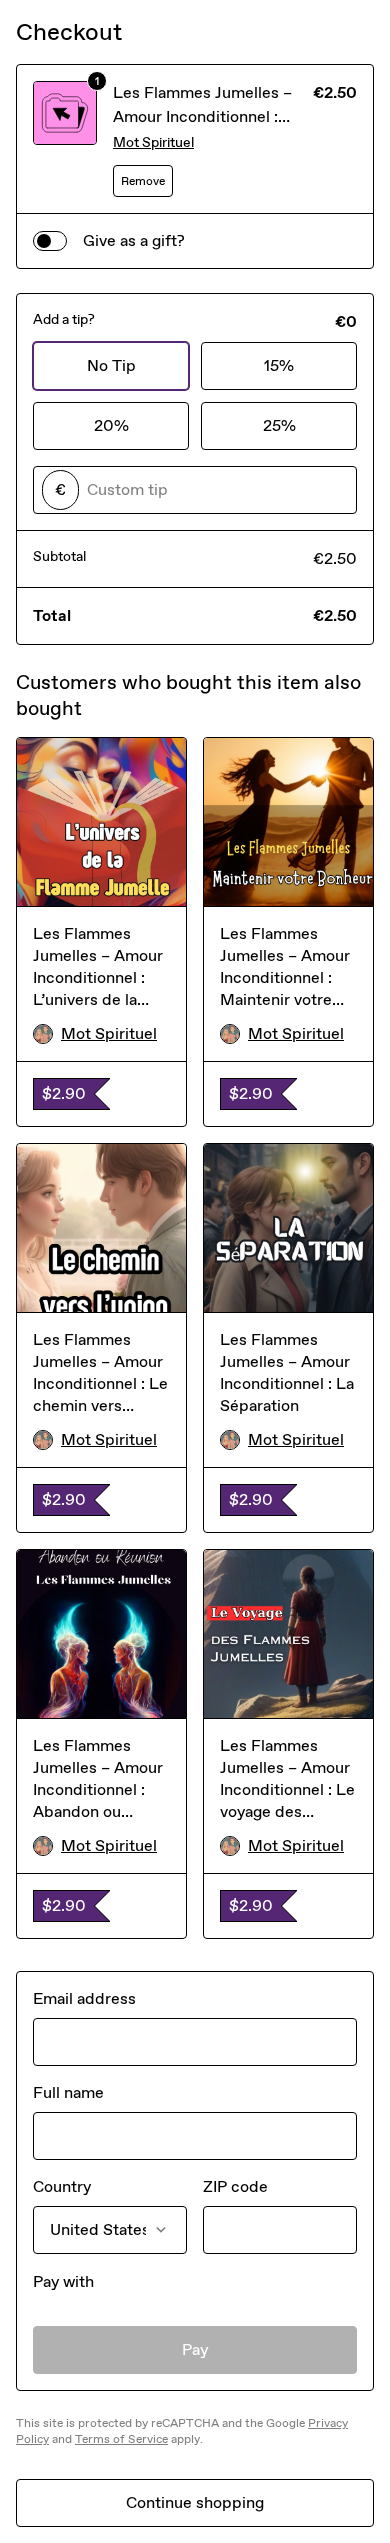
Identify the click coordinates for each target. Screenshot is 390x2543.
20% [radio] (111, 425)
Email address (84, 1998)
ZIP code (235, 2186)
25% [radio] (279, 425)
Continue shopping (195, 2502)
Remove (143, 181)
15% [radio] (279, 365)
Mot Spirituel (153, 142)
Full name (68, 2092)
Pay (195, 2349)
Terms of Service (121, 2439)
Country (62, 2186)
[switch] (50, 241)
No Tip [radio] (111, 365)
